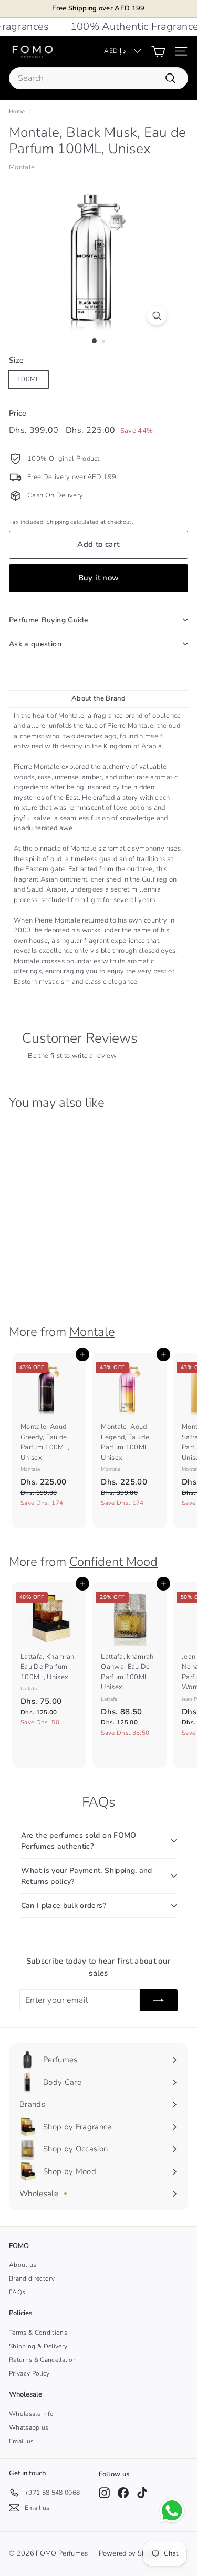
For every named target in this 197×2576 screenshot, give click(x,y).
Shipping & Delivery (38, 2346)
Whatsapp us (29, 2427)
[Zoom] (157, 316)
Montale (22, 167)
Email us (22, 2441)
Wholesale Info (32, 2414)
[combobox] (98, 78)
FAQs (17, 2292)
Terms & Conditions (38, 2333)
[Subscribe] (159, 2000)
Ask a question (35, 644)
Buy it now (99, 578)
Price (18, 413)
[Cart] (158, 51)
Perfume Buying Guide (49, 620)
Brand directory (32, 2278)
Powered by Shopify (130, 2553)
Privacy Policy (29, 2373)
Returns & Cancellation (43, 2360)
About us (23, 2265)
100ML (28, 379)
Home (17, 112)
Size (16, 360)
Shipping (58, 522)
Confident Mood (113, 1562)
